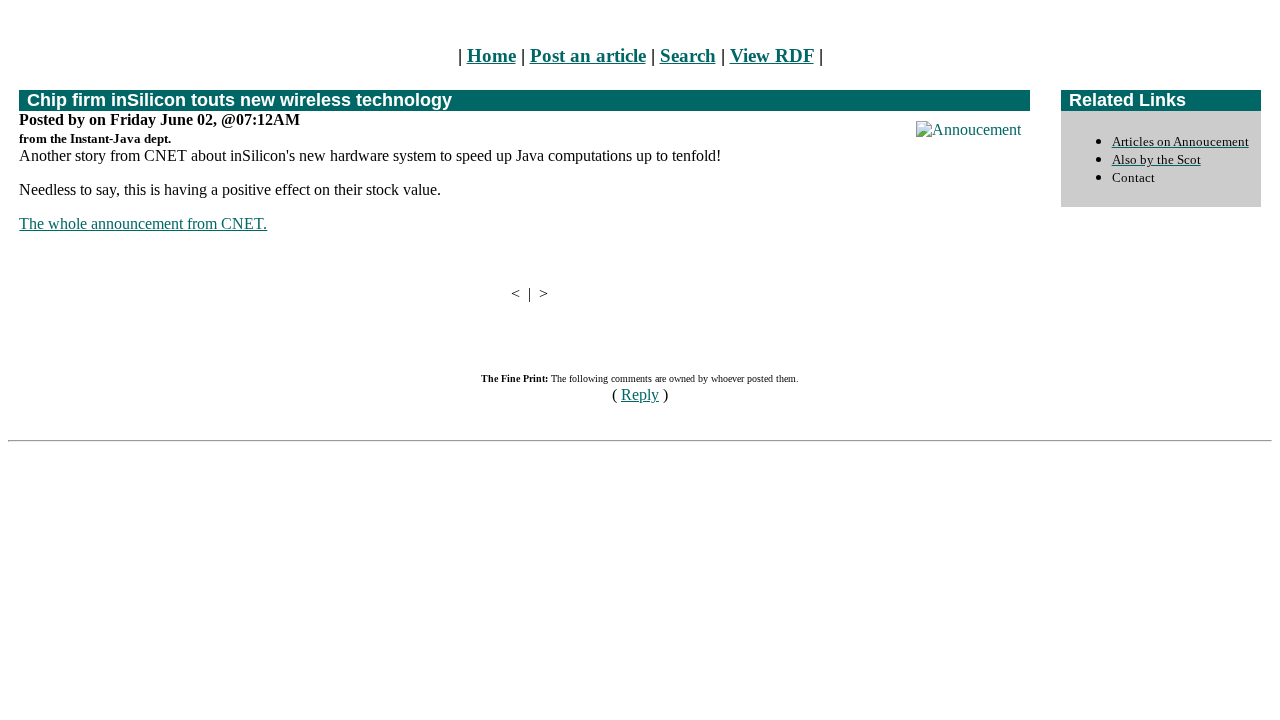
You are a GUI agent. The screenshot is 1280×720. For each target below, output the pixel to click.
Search (688, 55)
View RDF (772, 55)
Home (491, 55)
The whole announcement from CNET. (143, 223)
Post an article (588, 55)
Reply (640, 394)
